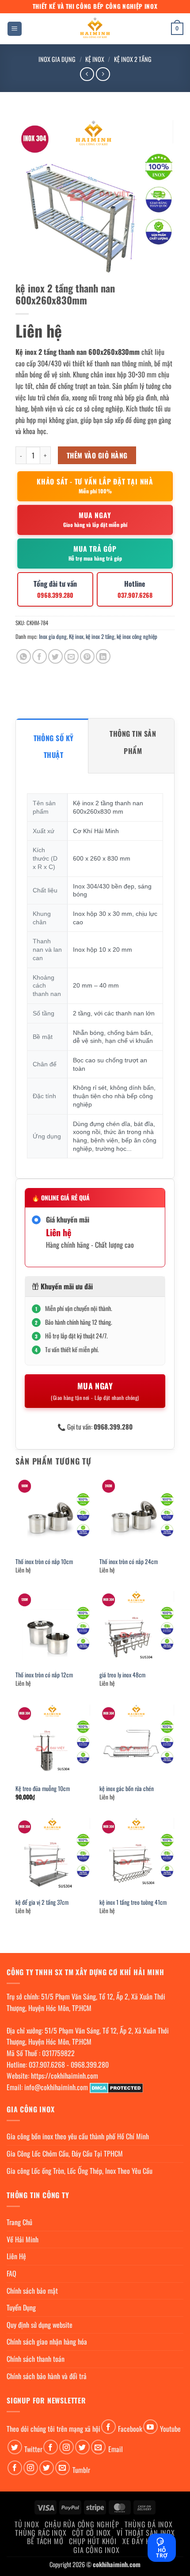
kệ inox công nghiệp (137, 636)
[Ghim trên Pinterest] (87, 656)
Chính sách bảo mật (32, 2291)
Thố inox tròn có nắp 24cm (129, 1562)
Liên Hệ (16, 2256)
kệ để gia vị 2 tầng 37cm (42, 1903)
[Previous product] (103, 74)
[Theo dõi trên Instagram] (66, 2447)
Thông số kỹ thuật (54, 746)
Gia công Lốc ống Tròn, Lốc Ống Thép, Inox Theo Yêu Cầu (80, 2171)
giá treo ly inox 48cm (122, 1675)
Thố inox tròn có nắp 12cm (44, 1675)
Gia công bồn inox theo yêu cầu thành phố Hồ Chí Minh (78, 2136)
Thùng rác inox (41, 2533)
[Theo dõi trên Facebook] (108, 2427)
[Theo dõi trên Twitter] (15, 2447)
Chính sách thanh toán (36, 2359)
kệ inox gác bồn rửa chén (127, 1789)
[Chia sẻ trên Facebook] (40, 656)
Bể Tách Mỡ (45, 2541)
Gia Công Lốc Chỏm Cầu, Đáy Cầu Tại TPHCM (65, 2153)
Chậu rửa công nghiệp (82, 2524)
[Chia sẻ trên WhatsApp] (24, 656)
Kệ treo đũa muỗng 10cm (43, 1789)
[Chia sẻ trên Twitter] (55, 656)
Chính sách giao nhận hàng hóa (47, 2341)
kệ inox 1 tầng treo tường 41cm (133, 1903)
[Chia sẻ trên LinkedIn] (103, 656)
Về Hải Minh (23, 2239)
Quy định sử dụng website (40, 2325)
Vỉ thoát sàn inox (146, 2533)
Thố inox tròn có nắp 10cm (44, 1562)
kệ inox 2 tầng (133, 59)
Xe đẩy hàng (143, 2541)
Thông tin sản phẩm (133, 742)
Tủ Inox (27, 2524)
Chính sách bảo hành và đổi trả (47, 2376)
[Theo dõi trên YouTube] (150, 2427)
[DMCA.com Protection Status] (116, 2087)
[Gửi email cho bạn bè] (71, 656)
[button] (15, 29)
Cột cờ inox (91, 2533)
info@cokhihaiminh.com (56, 2087)
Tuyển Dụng (21, 2307)
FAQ (11, 2273)
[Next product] (87, 74)
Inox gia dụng (57, 59)
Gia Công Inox (96, 2550)
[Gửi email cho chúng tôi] (98, 2447)
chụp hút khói (93, 2541)
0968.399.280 (90, 2065)
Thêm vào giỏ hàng (97, 455)
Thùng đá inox (148, 2524)
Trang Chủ (19, 2222)
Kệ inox (95, 59)
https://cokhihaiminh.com (65, 2076)
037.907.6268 (47, 2065)
